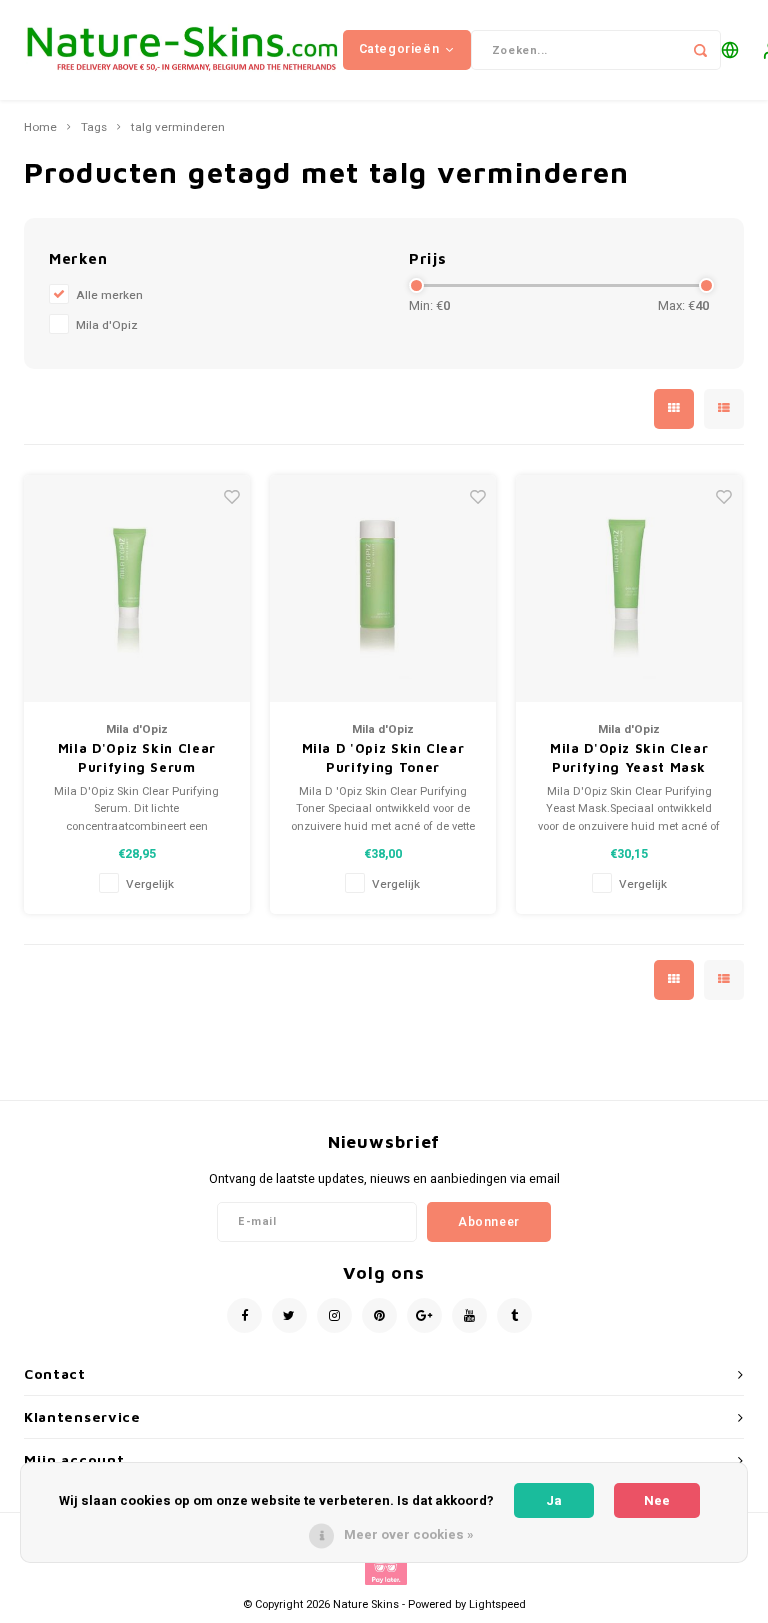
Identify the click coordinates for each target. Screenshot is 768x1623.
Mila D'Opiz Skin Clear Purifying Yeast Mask (629, 758)
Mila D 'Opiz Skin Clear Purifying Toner (383, 758)
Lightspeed (497, 1604)
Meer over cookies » (409, 1534)
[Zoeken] (701, 50)
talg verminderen (178, 128)
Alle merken (109, 295)
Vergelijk (150, 884)
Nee (657, 1500)
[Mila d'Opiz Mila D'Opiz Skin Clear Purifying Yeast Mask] (629, 588)
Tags (94, 128)
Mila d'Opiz (107, 325)
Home (40, 128)
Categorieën (399, 49)
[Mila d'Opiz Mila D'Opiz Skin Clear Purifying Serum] (137, 588)
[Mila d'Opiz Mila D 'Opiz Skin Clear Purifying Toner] (383, 588)
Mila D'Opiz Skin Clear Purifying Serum (137, 758)
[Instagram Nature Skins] (334, 1315)
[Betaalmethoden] (384, 1570)
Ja (554, 1500)
